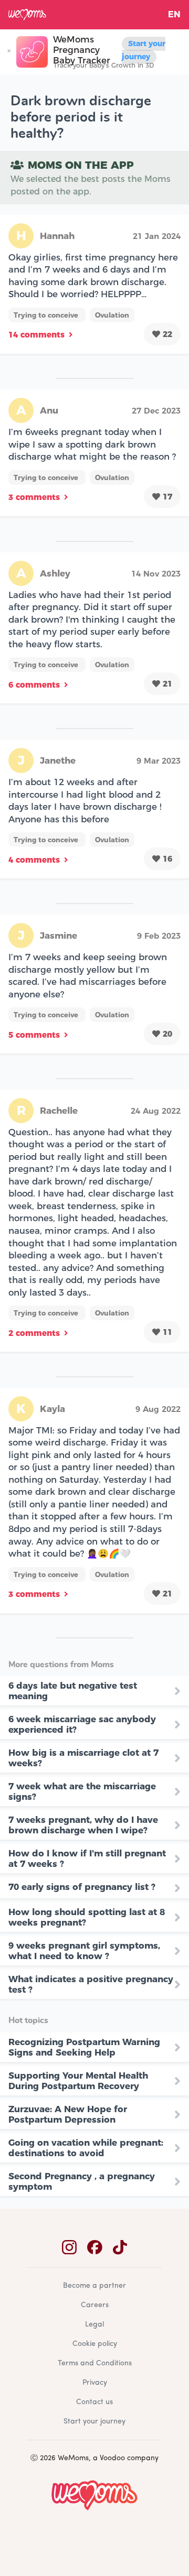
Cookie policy (95, 2344)
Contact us (94, 2402)
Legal (94, 2325)
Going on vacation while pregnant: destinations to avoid (86, 2148)
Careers (95, 2305)
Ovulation (112, 315)
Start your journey (144, 50)
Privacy (95, 2383)
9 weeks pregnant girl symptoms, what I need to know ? (84, 1951)
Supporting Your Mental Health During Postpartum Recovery (78, 2081)
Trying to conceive (47, 315)
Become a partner (94, 2286)
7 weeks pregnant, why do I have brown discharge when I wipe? (83, 1825)
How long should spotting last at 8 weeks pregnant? (87, 1917)
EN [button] (174, 14)
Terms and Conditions (95, 2363)
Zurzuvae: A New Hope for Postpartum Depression (68, 2114)
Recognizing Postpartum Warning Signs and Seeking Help (84, 2047)
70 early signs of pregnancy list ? (82, 1887)
